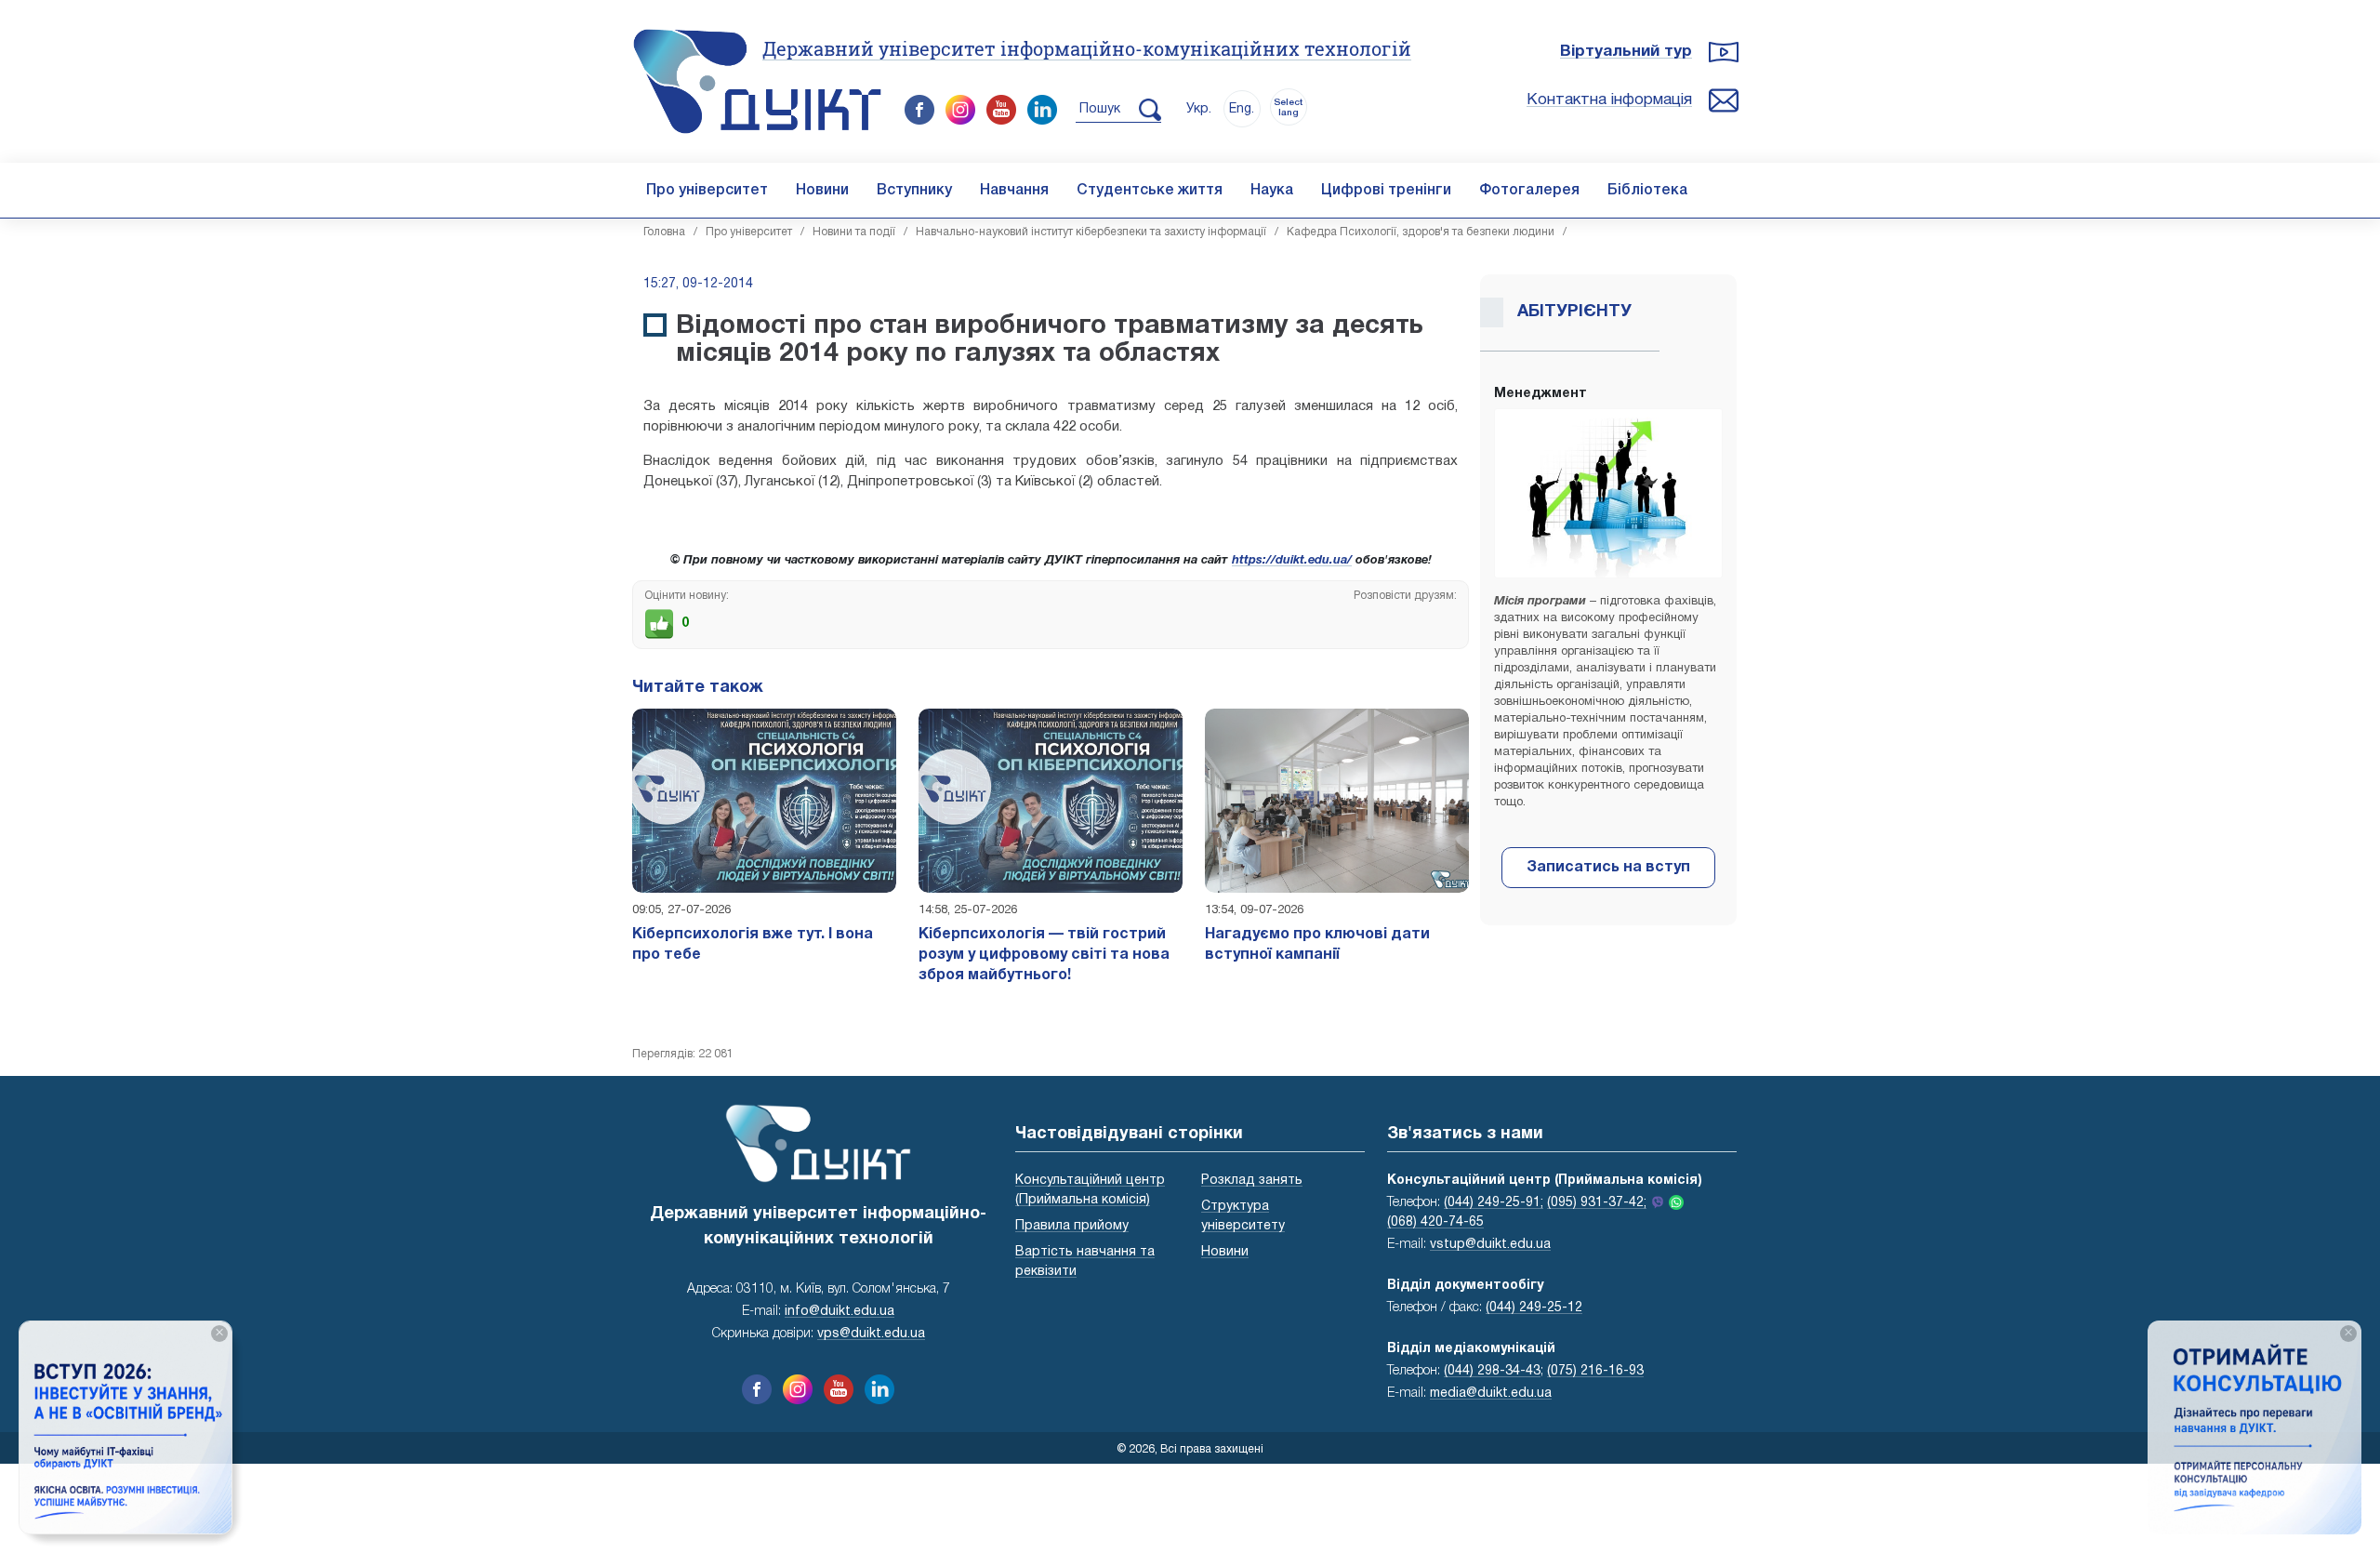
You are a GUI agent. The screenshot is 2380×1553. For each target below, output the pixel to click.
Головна (664, 232)
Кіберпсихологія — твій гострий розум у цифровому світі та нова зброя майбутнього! (1044, 955)
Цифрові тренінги (1386, 191)
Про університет (707, 191)
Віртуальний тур (1626, 52)
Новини (822, 191)
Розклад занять (1252, 1181)
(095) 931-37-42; (1597, 1203)
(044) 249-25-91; (1494, 1203)
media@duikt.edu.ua (1491, 1394)
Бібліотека (1647, 191)
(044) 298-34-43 (1492, 1371)
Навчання (1014, 191)
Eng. (1242, 109)
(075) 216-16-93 (1595, 1371)
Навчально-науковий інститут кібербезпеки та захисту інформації (1091, 232)
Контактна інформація (1609, 100)
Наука (1272, 191)
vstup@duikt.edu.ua (1490, 1245)
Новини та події (854, 232)
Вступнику (914, 191)
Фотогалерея (1529, 191)
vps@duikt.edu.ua (871, 1334)
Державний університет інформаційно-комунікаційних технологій (1087, 48)
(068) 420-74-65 (1435, 1222)
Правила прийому (1072, 1226)
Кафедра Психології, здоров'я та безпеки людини (1421, 232)
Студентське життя (1150, 191)
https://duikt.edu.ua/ (1292, 561)
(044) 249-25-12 (1534, 1308)
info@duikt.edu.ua (840, 1312)
